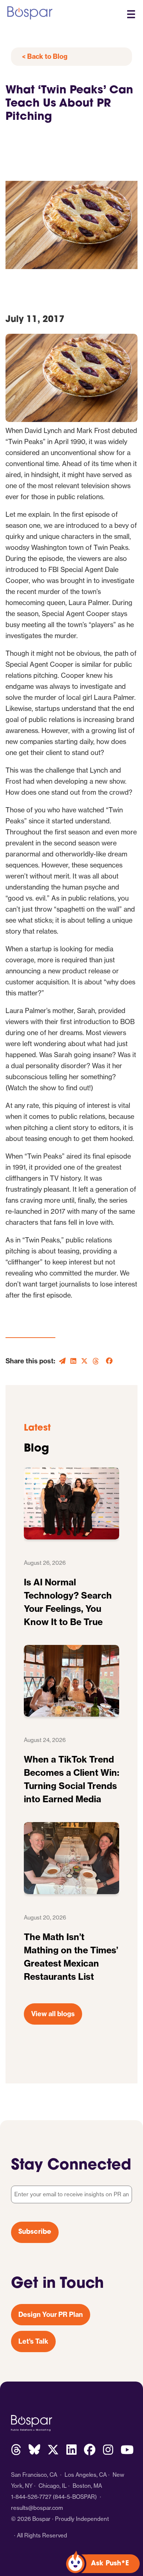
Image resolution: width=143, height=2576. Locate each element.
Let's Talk (33, 2341)
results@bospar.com (37, 2508)
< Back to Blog (45, 56)
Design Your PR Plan (51, 2314)
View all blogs (53, 2014)
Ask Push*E (110, 2564)
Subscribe (35, 2232)
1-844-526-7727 (31, 2497)
